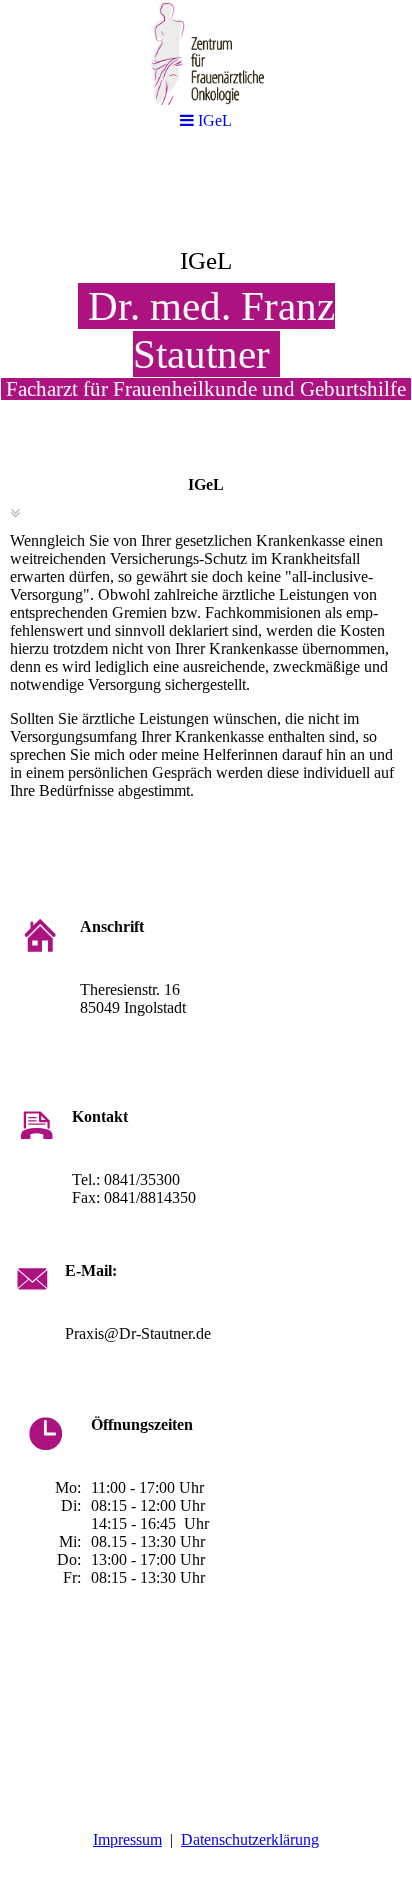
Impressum (127, 1839)
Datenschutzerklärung (250, 1839)
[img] (206, 306)
